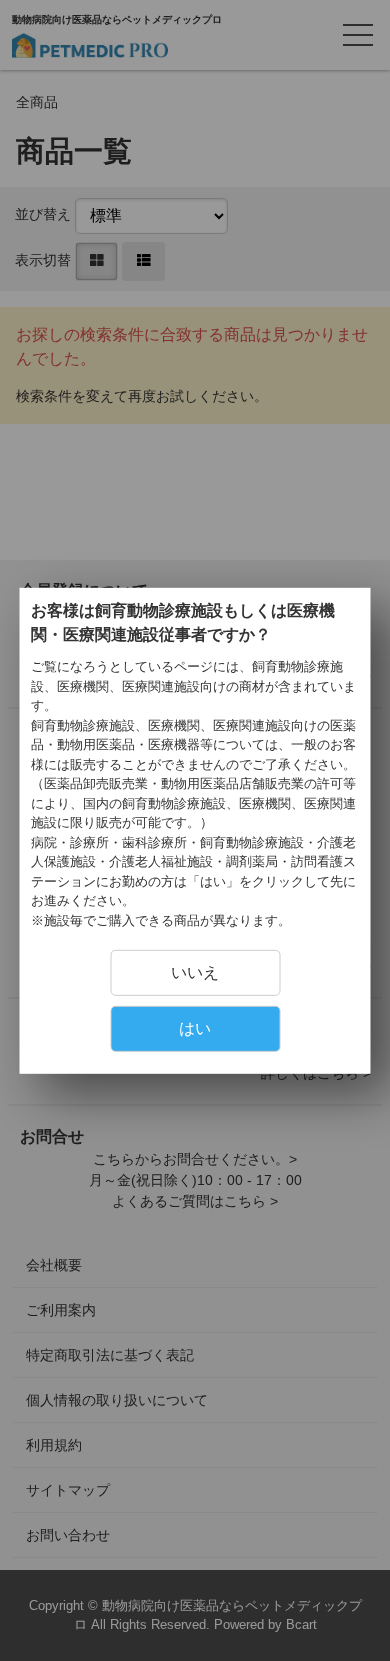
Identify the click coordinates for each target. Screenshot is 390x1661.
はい (195, 1028)
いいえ (195, 972)
